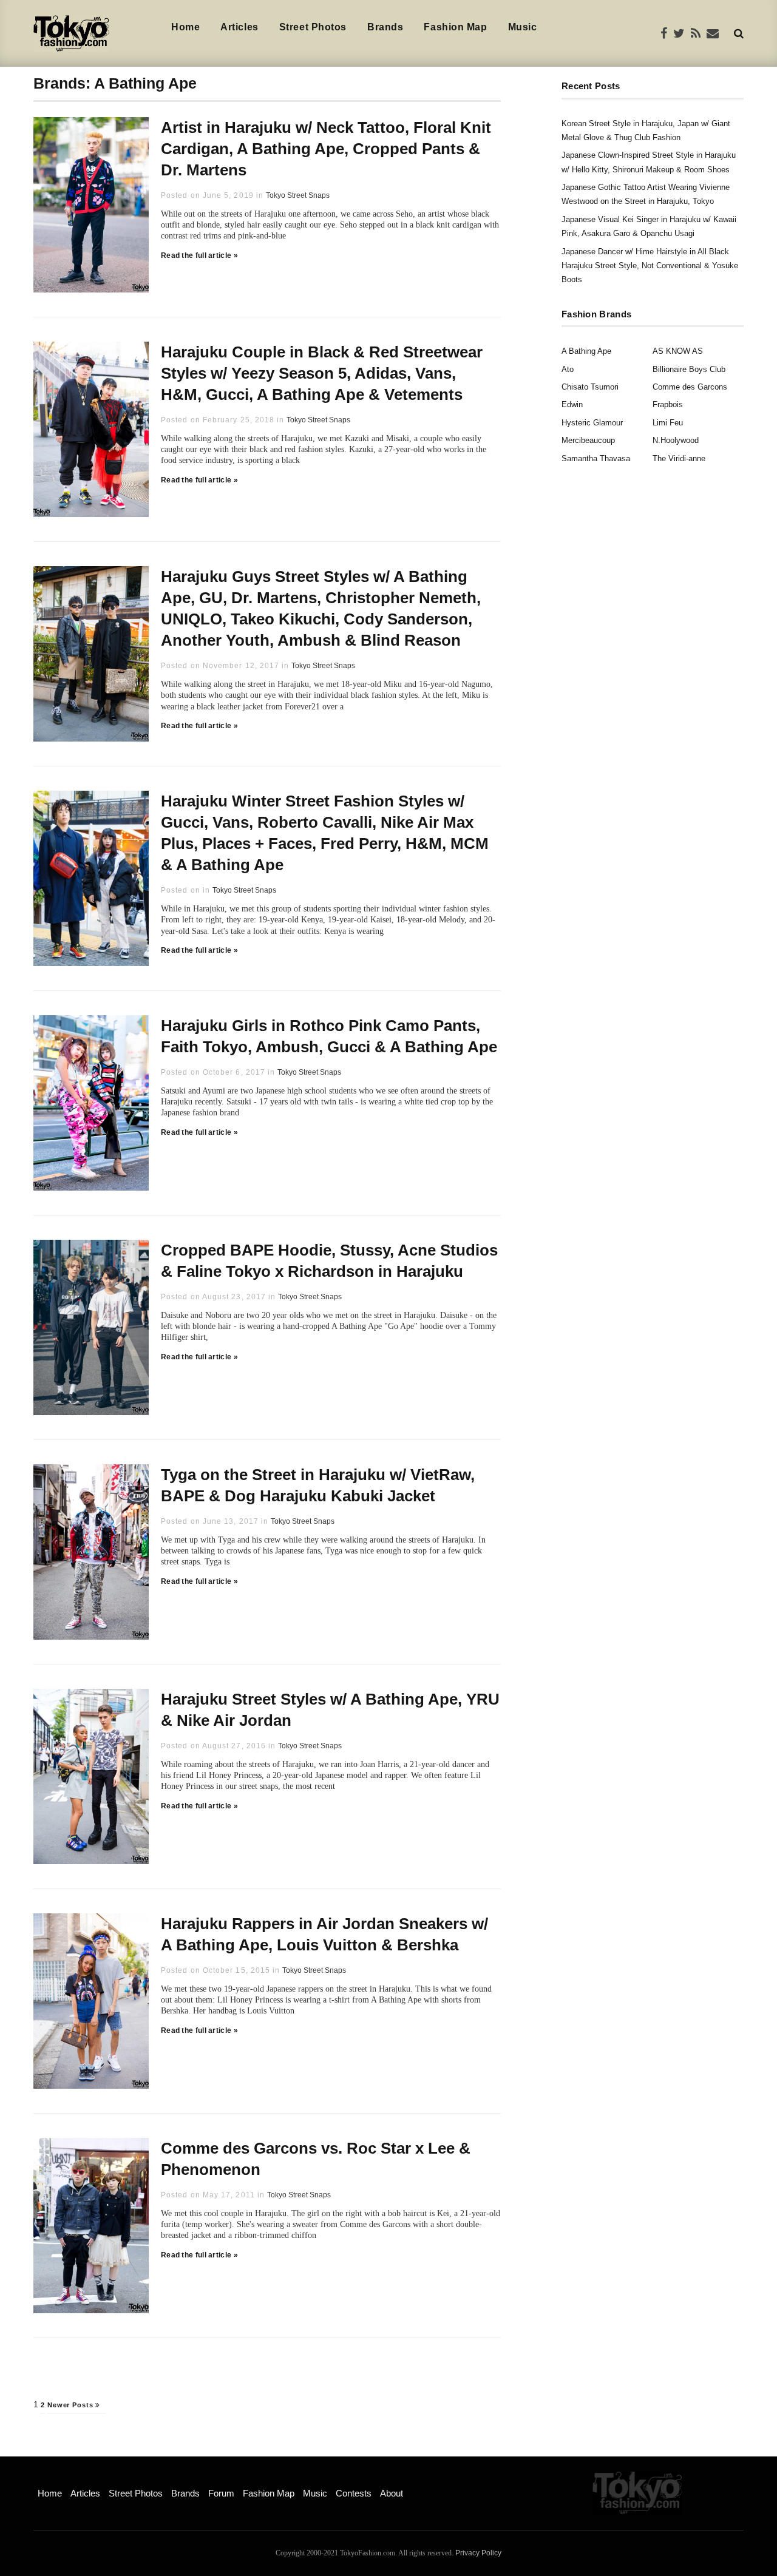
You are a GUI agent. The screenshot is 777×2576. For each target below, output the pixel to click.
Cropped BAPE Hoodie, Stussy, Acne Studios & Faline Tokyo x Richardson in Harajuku (329, 1261)
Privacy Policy (478, 2553)
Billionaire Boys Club (689, 369)
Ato (568, 369)
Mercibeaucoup (588, 440)
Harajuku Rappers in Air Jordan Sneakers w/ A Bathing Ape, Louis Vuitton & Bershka (324, 1934)
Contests (354, 2493)
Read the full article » (199, 255)
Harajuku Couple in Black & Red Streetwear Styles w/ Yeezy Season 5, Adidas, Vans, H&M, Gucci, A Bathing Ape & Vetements (322, 373)
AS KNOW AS (678, 351)
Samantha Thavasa (596, 458)
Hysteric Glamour (592, 423)
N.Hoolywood (676, 440)
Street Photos (313, 27)
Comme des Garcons (690, 387)
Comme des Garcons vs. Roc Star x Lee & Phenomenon (316, 2159)
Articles (239, 27)
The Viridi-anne (679, 458)
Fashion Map (455, 27)
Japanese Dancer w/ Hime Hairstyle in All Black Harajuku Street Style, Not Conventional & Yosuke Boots (650, 266)
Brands (385, 27)
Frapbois (668, 404)
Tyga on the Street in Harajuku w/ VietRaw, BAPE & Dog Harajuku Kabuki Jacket (318, 1485)
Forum (221, 2493)
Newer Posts (72, 2405)
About (392, 2493)
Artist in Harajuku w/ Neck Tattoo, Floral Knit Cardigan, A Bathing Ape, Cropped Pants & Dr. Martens (326, 149)
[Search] (739, 33)
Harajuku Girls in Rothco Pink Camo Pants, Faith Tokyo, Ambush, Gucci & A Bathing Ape (329, 1036)
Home (185, 27)
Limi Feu (668, 423)
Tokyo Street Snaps (298, 195)
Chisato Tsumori (590, 387)
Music (523, 27)
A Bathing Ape (586, 351)
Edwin (572, 404)
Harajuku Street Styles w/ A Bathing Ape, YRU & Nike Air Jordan (330, 1710)
